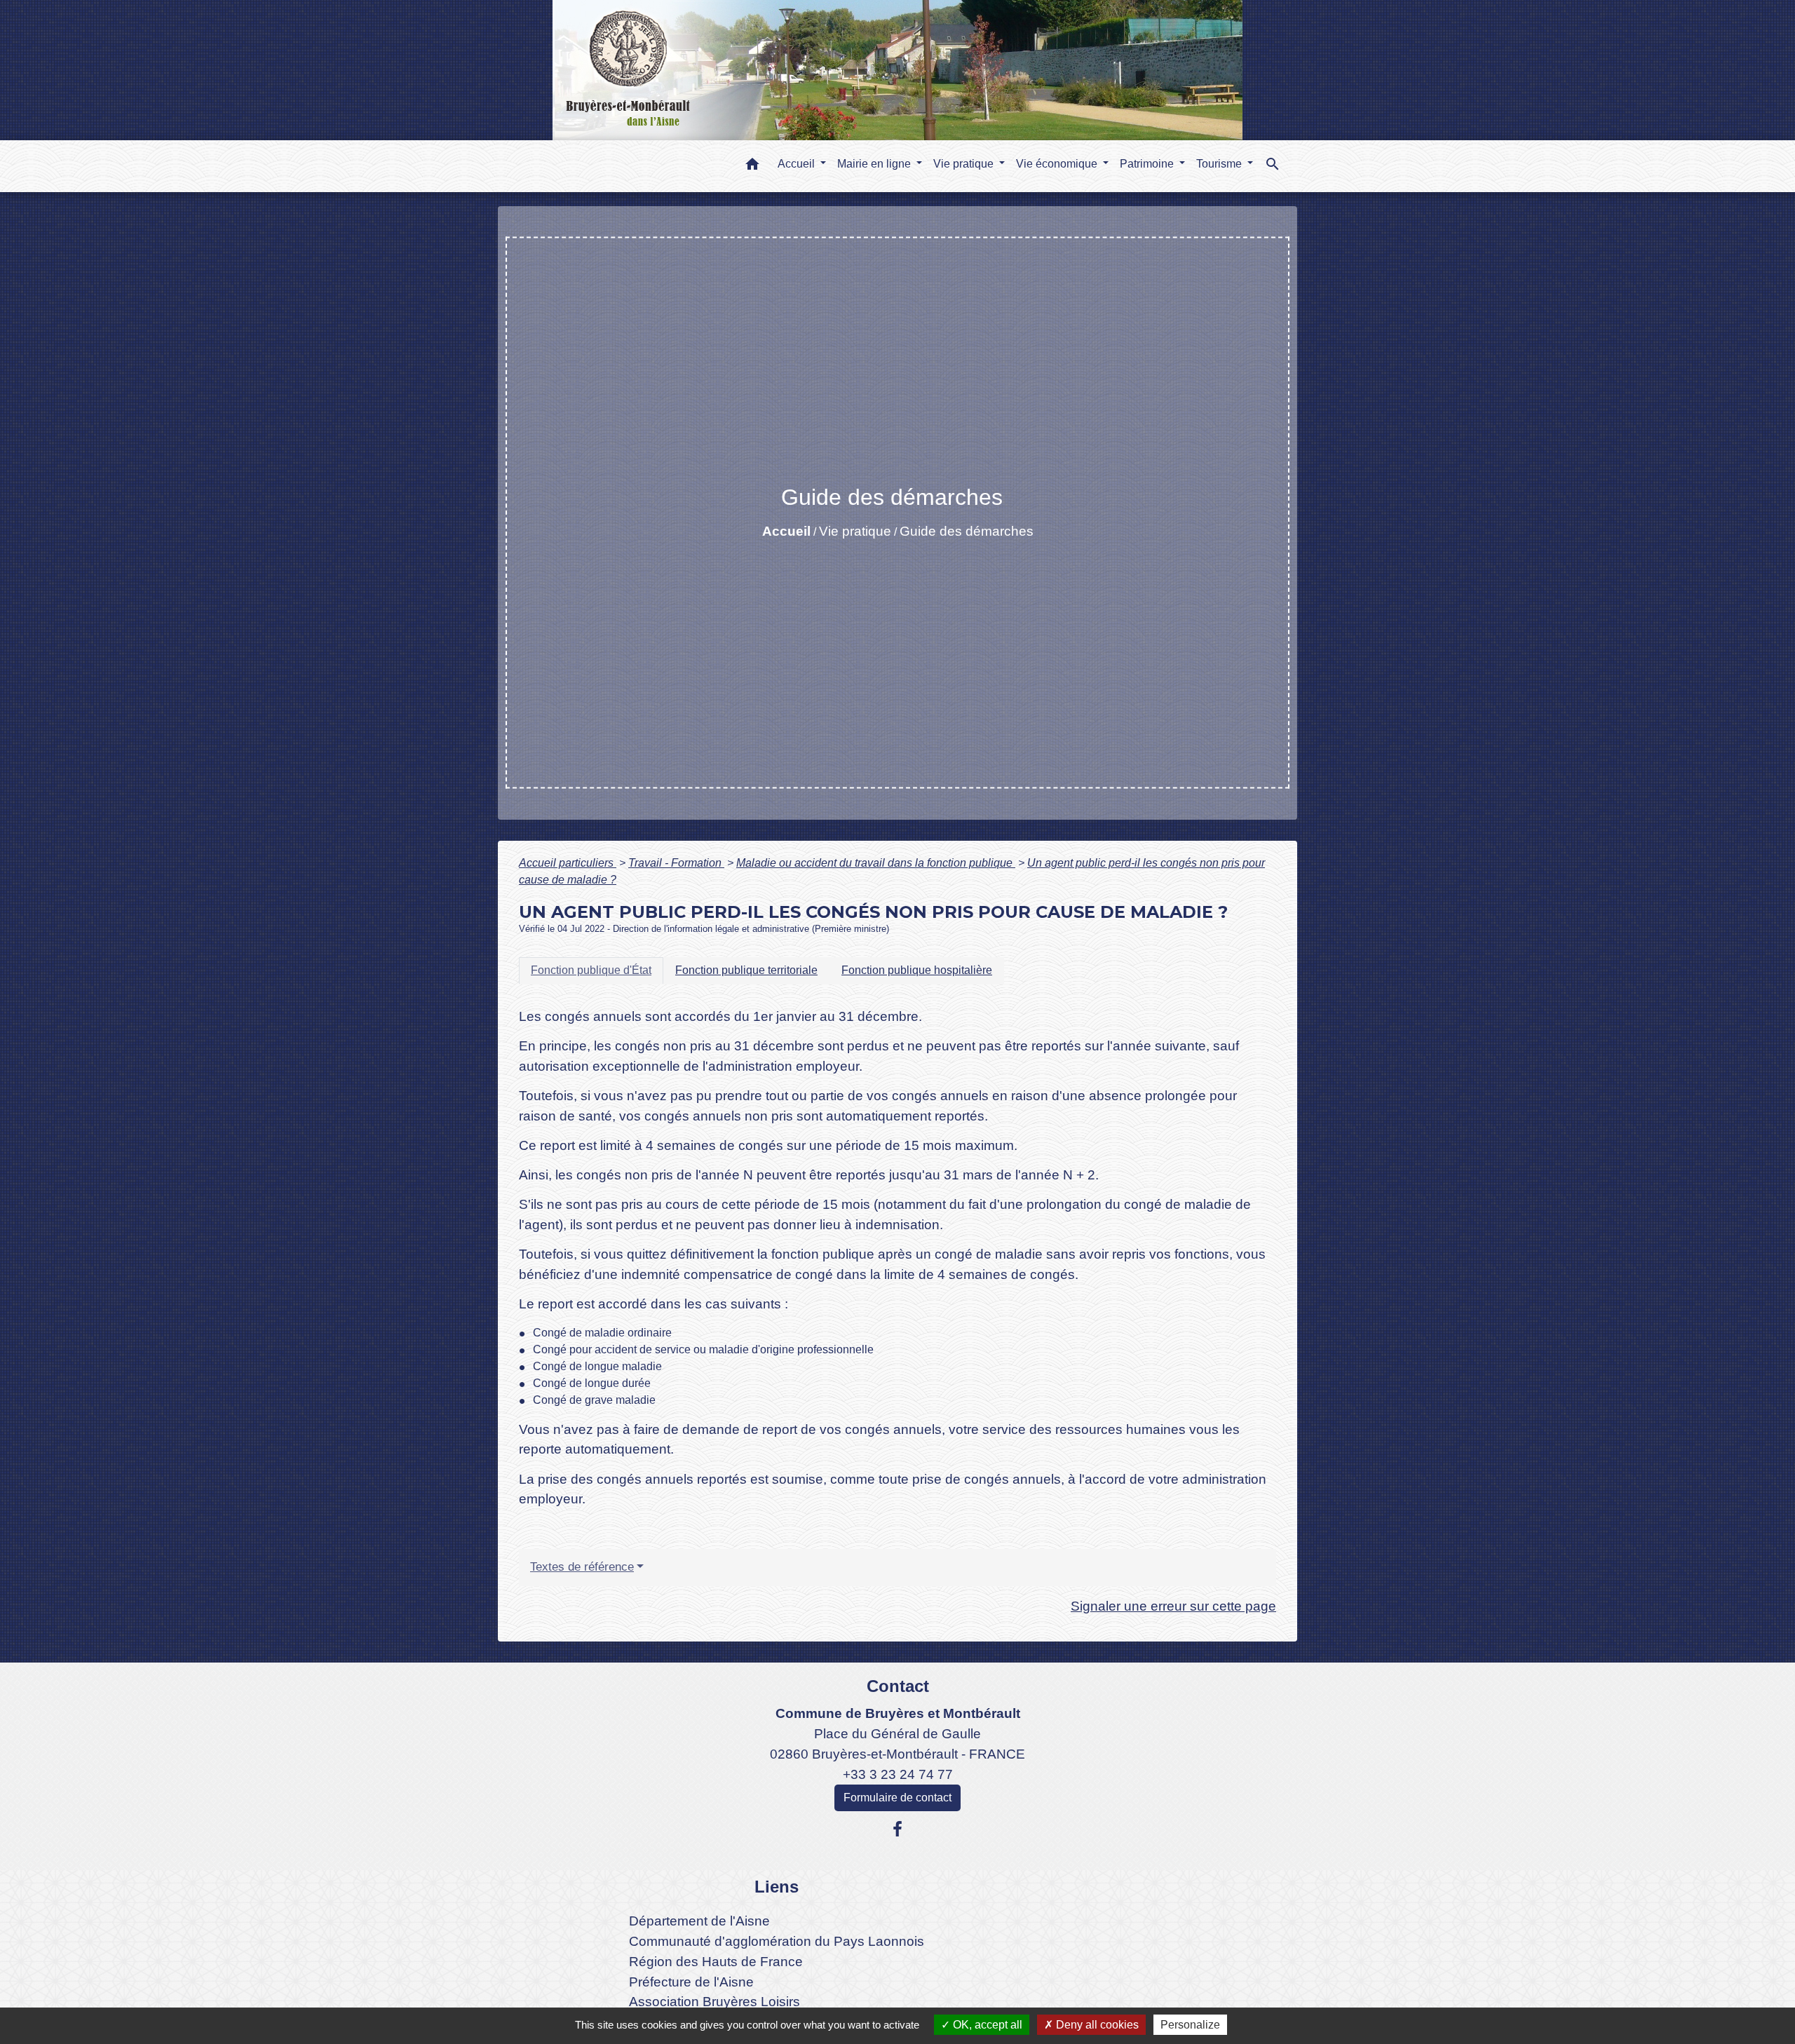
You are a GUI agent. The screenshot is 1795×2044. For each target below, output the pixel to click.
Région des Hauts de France (716, 1962)
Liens (777, 1887)
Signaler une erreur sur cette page (1173, 1606)
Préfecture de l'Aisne (691, 1982)
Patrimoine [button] (1148, 164)
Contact (898, 1686)
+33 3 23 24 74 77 (898, 1774)
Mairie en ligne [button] (875, 164)
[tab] (591, 970)
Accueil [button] (798, 164)
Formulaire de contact (897, 1798)
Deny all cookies (1096, 2025)
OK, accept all (986, 2025)
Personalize (1190, 2025)
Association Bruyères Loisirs (714, 2002)
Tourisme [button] (1220, 164)
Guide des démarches (967, 531)
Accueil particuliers (568, 863)
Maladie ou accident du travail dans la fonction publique (876, 863)
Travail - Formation (676, 863)
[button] (752, 167)
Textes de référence (582, 1567)
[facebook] (897, 1829)
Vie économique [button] (1058, 164)
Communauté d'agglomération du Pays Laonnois (777, 1941)
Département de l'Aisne (699, 1921)
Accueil (786, 531)
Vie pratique (855, 531)
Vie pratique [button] (965, 164)
